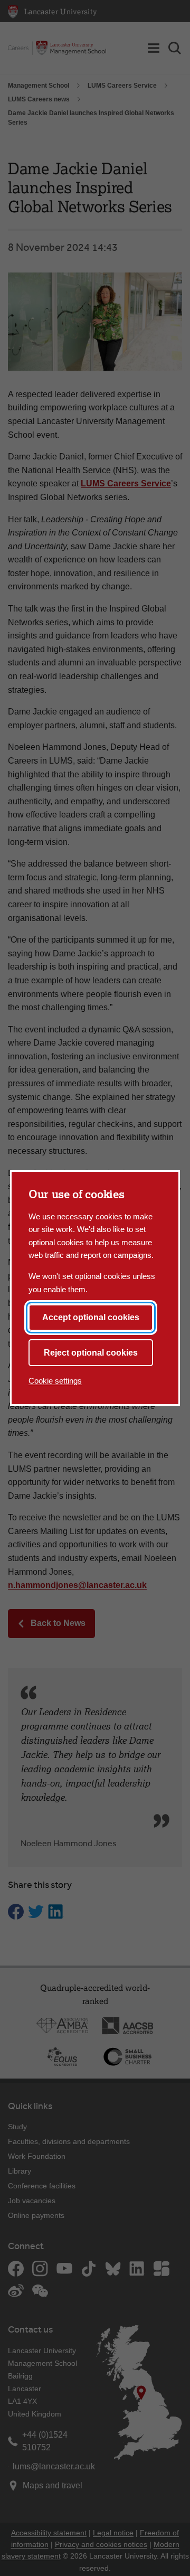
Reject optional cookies (91, 1353)
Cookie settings (55, 1381)
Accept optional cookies (91, 1317)
